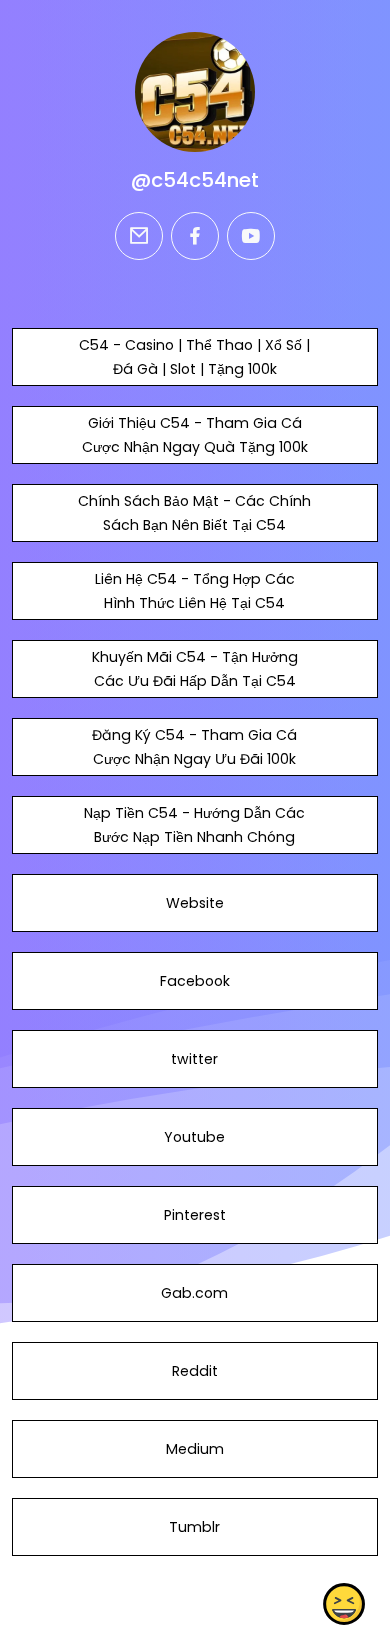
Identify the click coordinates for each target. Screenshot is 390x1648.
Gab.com (194, 1293)
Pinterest (195, 1215)
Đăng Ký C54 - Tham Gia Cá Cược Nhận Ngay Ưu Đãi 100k (194, 747)
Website (195, 903)
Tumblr (194, 1527)
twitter (194, 1059)
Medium (195, 1449)
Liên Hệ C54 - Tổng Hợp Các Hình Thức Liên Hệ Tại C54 (195, 591)
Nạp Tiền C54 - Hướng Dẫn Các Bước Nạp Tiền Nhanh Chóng (194, 825)
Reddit (195, 1371)
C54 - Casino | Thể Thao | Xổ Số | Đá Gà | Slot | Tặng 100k (194, 357)
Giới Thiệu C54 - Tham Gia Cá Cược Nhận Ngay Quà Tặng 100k (195, 435)
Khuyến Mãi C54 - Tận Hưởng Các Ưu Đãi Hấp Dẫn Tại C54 (195, 669)
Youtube (194, 1137)
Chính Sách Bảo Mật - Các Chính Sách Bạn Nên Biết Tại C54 (194, 513)
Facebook (195, 981)
